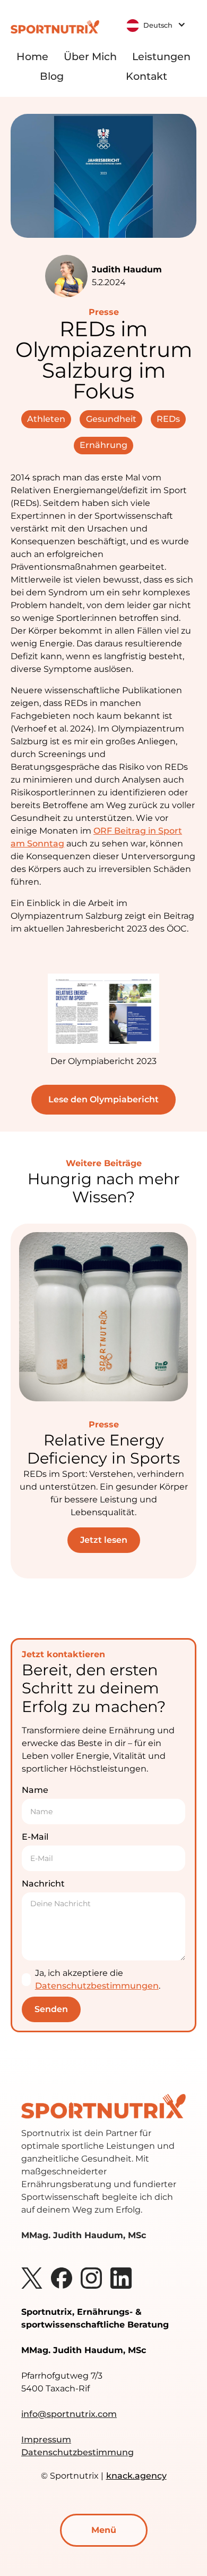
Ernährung (103, 445)
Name (35, 1790)
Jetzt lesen (104, 1540)
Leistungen (161, 56)
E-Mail (35, 1837)
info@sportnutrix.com (69, 2414)
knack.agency (136, 2476)
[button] (157, 24)
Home (32, 56)
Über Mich (90, 56)
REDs (168, 419)
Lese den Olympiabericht (103, 1099)
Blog (52, 76)
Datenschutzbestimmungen (97, 1986)
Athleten (46, 419)
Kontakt (146, 76)
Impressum (46, 2440)
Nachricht (43, 1884)
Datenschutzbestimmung (77, 2452)
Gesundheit (111, 419)
